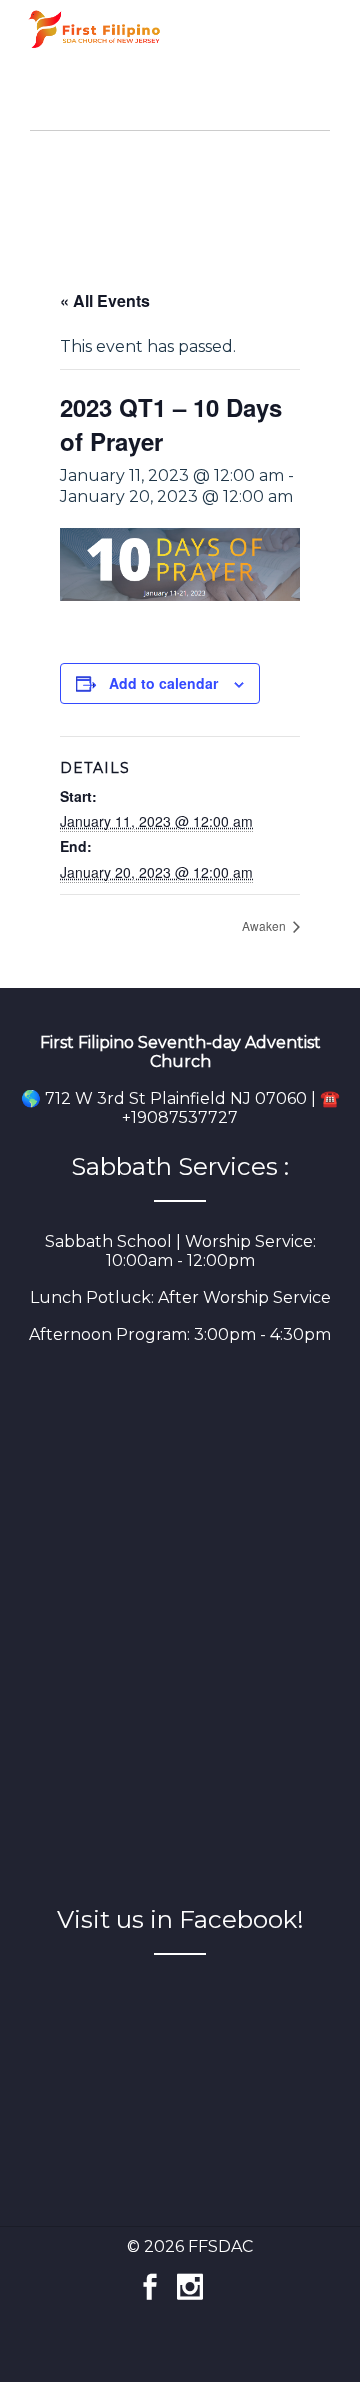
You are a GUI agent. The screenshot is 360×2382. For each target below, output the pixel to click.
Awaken (265, 925)
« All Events (105, 300)
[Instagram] (190, 2276)
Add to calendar (163, 683)
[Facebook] (150, 2276)
